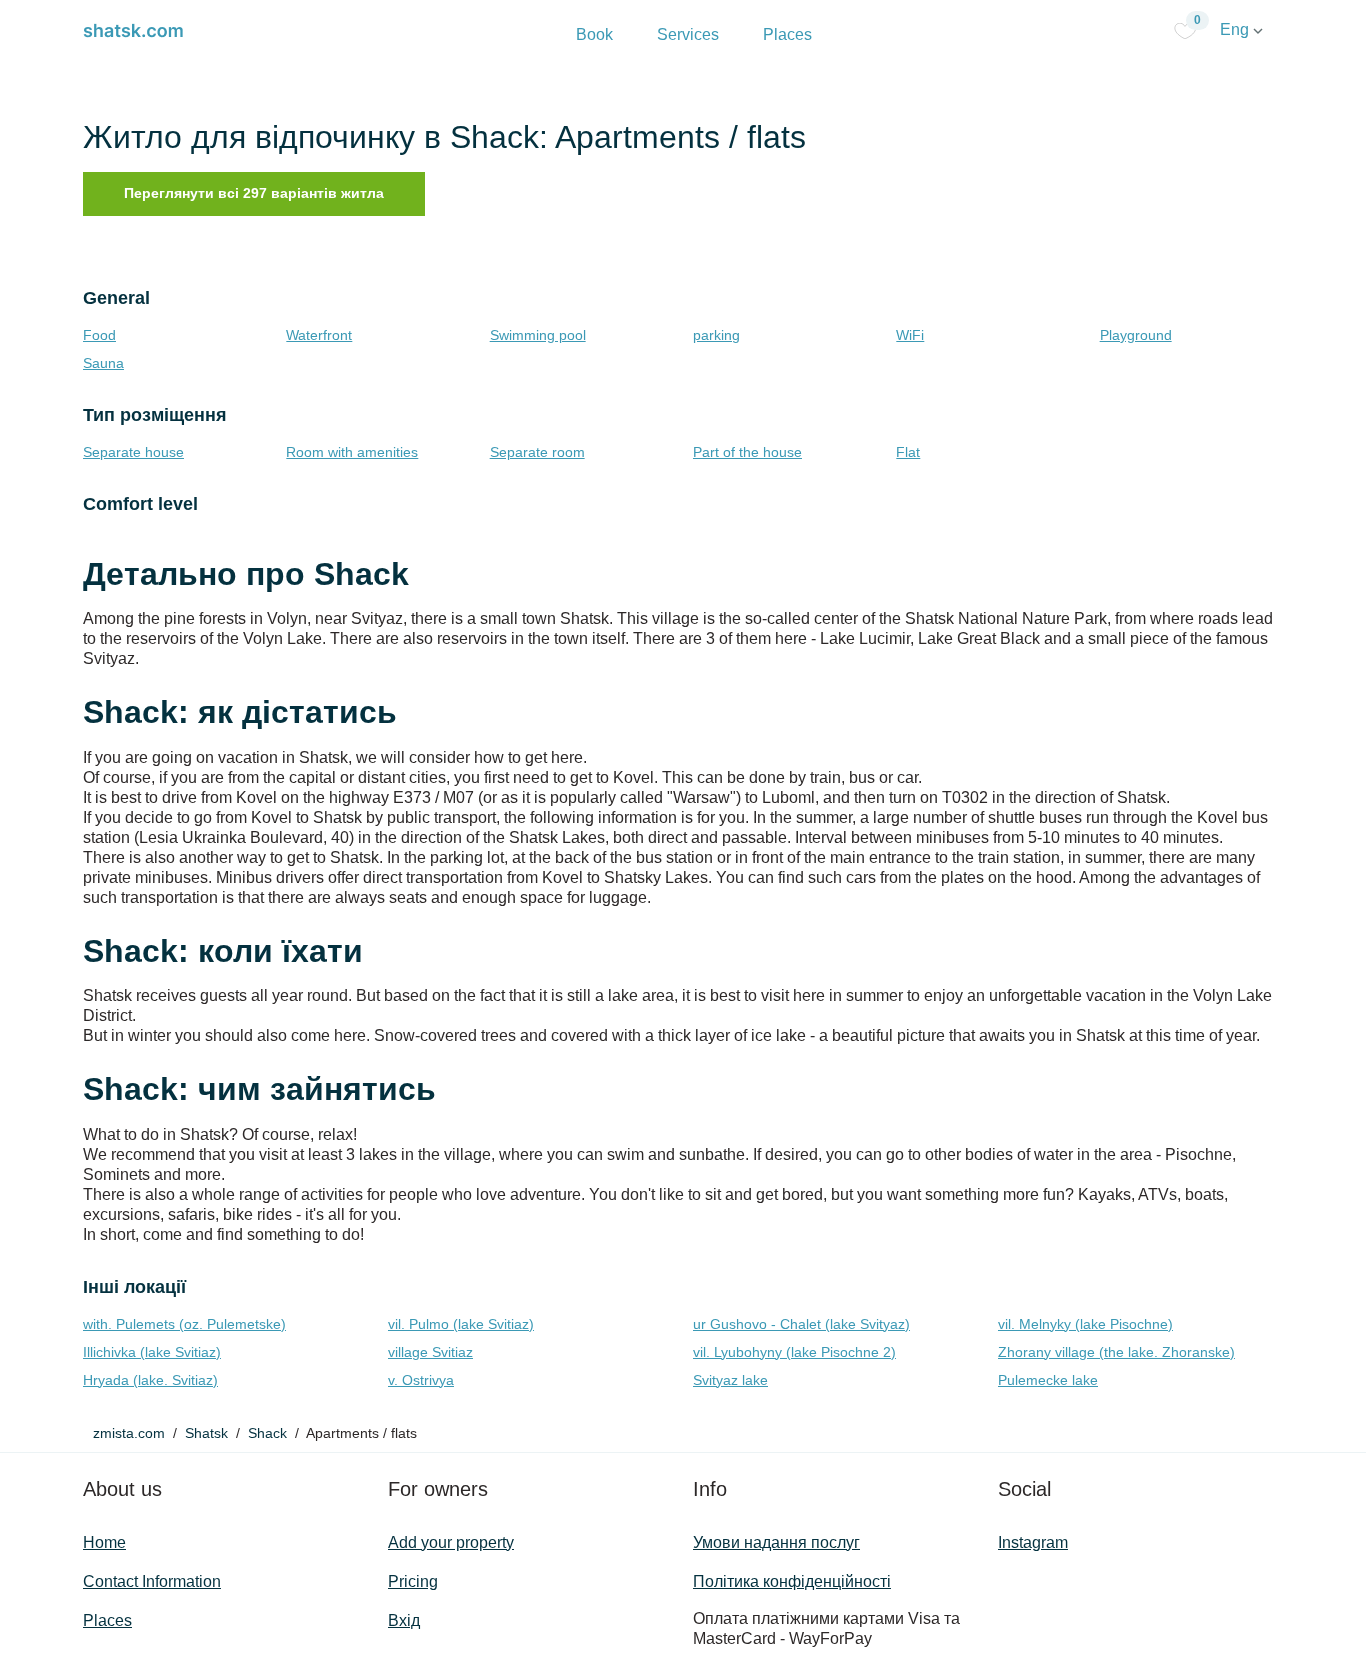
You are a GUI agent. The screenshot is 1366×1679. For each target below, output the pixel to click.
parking (716, 335)
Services (688, 34)
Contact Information (152, 1581)
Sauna (103, 363)
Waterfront (319, 335)
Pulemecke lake (1048, 1380)
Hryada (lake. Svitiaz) (150, 1380)
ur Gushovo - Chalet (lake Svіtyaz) (801, 1324)
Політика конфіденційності (792, 1581)
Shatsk (206, 1433)
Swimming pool (538, 335)
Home (104, 1542)
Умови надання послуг (776, 1542)
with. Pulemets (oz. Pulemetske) (184, 1324)
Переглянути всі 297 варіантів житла (254, 193)
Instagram (1033, 1542)
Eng (1236, 29)
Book (594, 34)
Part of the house (747, 452)
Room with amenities (352, 452)
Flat (908, 452)
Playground (1136, 335)
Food (99, 335)
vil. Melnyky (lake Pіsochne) (1085, 1324)
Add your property (451, 1542)
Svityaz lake (730, 1380)
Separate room (537, 452)
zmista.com (129, 1433)
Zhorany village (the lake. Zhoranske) (1116, 1352)
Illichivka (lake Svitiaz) (152, 1352)
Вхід (404, 1620)
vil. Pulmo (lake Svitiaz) (461, 1324)
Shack (267, 1433)
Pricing (413, 1581)
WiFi (910, 335)
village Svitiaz (430, 1352)
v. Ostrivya (421, 1380)
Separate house (133, 452)
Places (787, 34)
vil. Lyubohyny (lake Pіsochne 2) (794, 1352)
